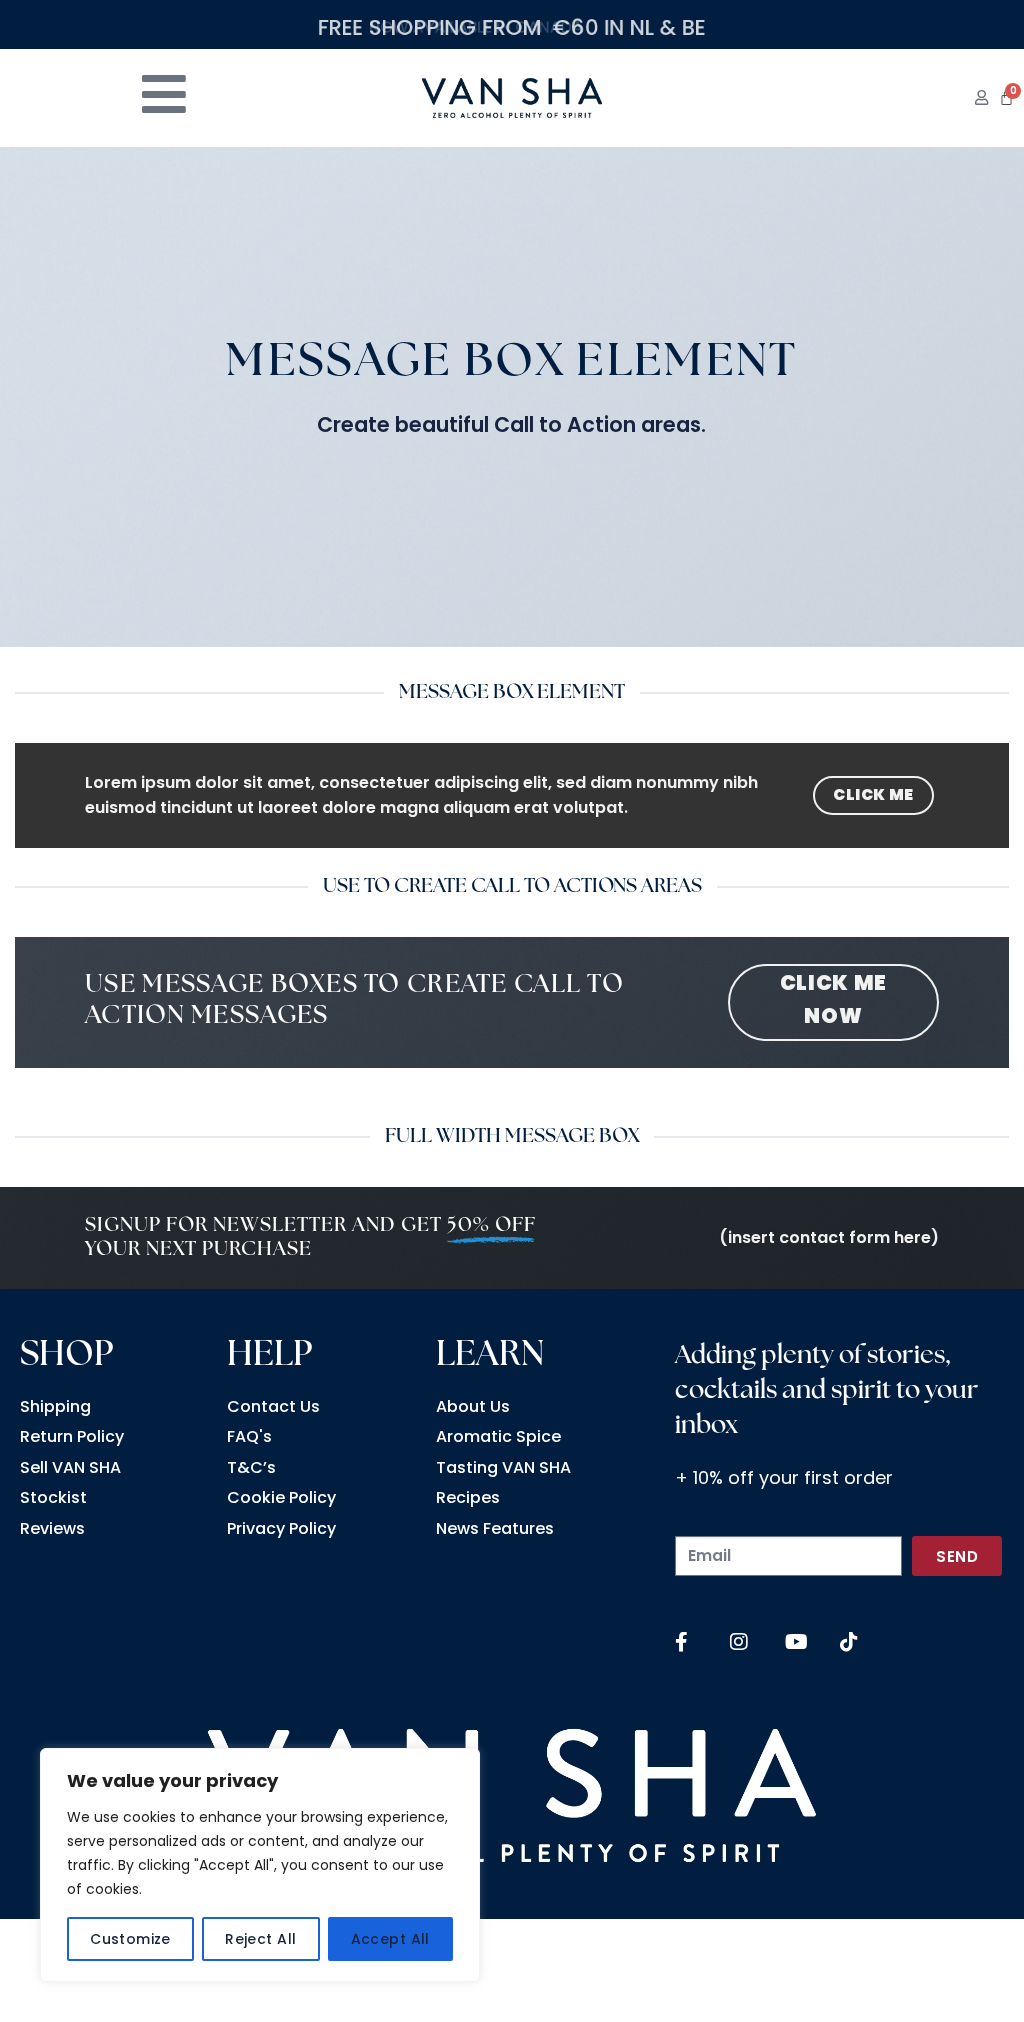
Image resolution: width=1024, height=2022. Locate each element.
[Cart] (1006, 97)
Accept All (390, 1939)
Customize (130, 1939)
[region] (260, 1865)
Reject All (260, 1939)
